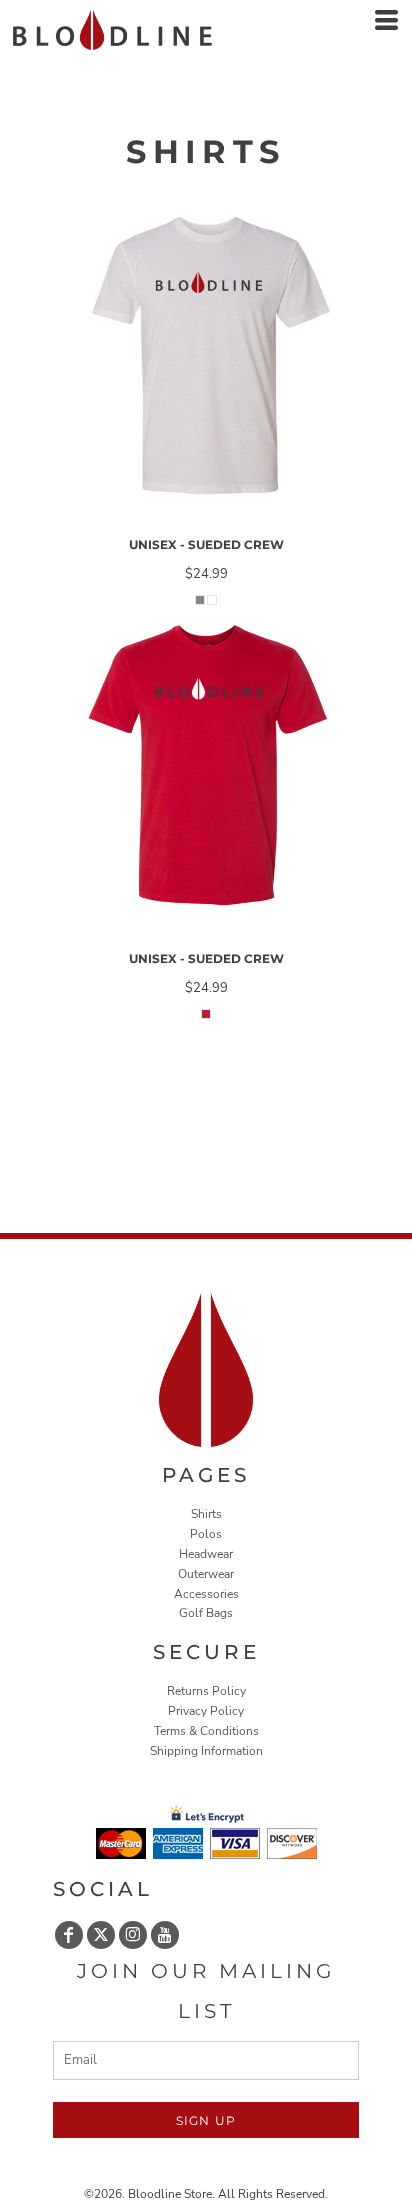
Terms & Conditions (206, 1731)
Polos (206, 1534)
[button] (206, 1370)
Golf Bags (206, 1613)
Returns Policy (206, 1691)
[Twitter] (101, 1935)
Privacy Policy (206, 1711)
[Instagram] (133, 1935)
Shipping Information (206, 1751)
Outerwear (206, 1574)
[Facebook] (69, 1935)
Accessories (206, 1594)
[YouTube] (165, 1935)
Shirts (206, 1514)
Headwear (206, 1554)
